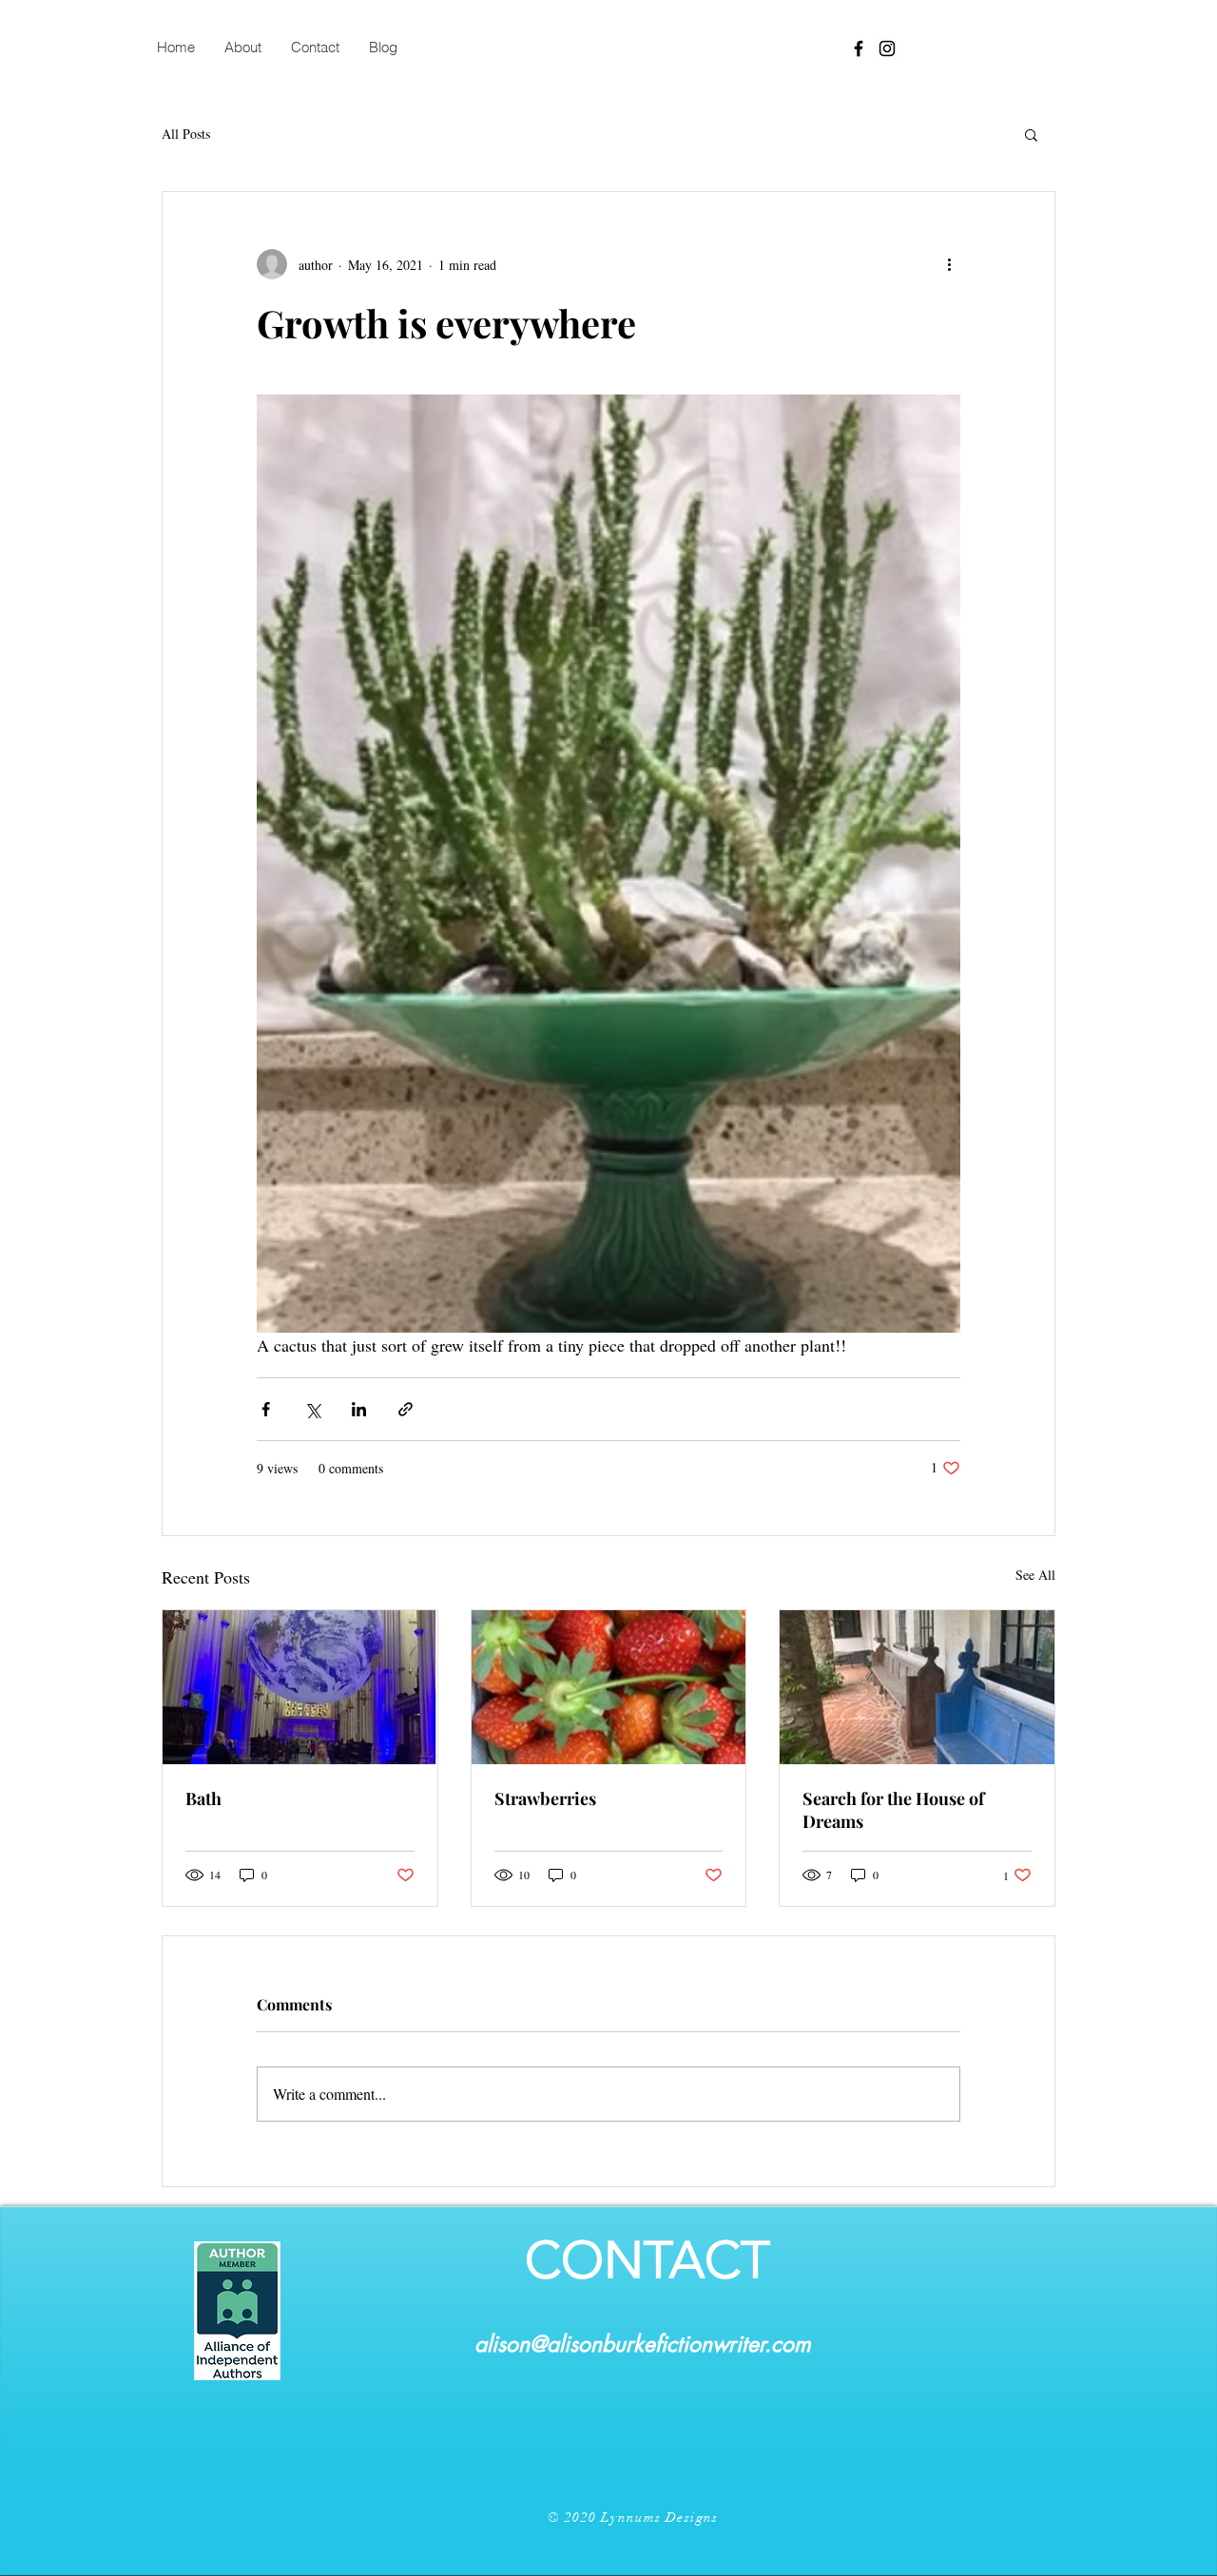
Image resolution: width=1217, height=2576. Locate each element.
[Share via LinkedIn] (359, 1409)
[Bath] (300, 1687)
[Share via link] (406, 1409)
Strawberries (545, 1798)
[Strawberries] (609, 1687)
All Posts (186, 134)
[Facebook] (859, 48)
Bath (203, 1798)
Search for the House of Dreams (893, 1810)
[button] (1031, 134)
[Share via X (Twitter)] (312, 1409)
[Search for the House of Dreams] (917, 1687)
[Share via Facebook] (266, 1409)
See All (1035, 1575)
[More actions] (949, 264)
